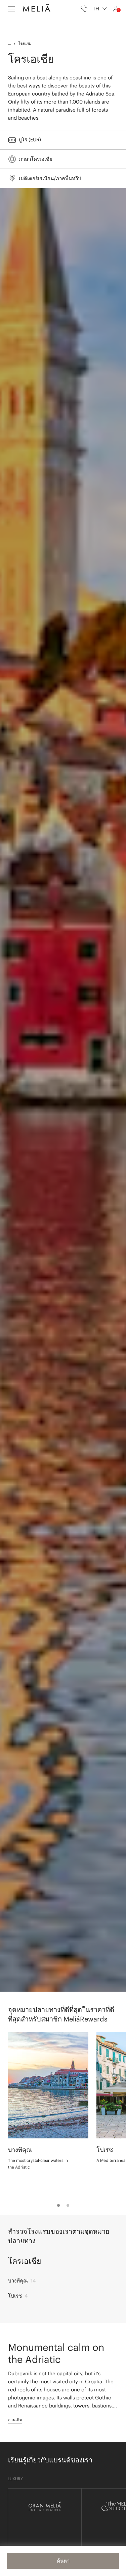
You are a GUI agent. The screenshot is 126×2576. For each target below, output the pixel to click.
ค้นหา (63, 2561)
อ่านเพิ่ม (15, 2420)
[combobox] (100, 9)
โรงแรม (25, 43)
